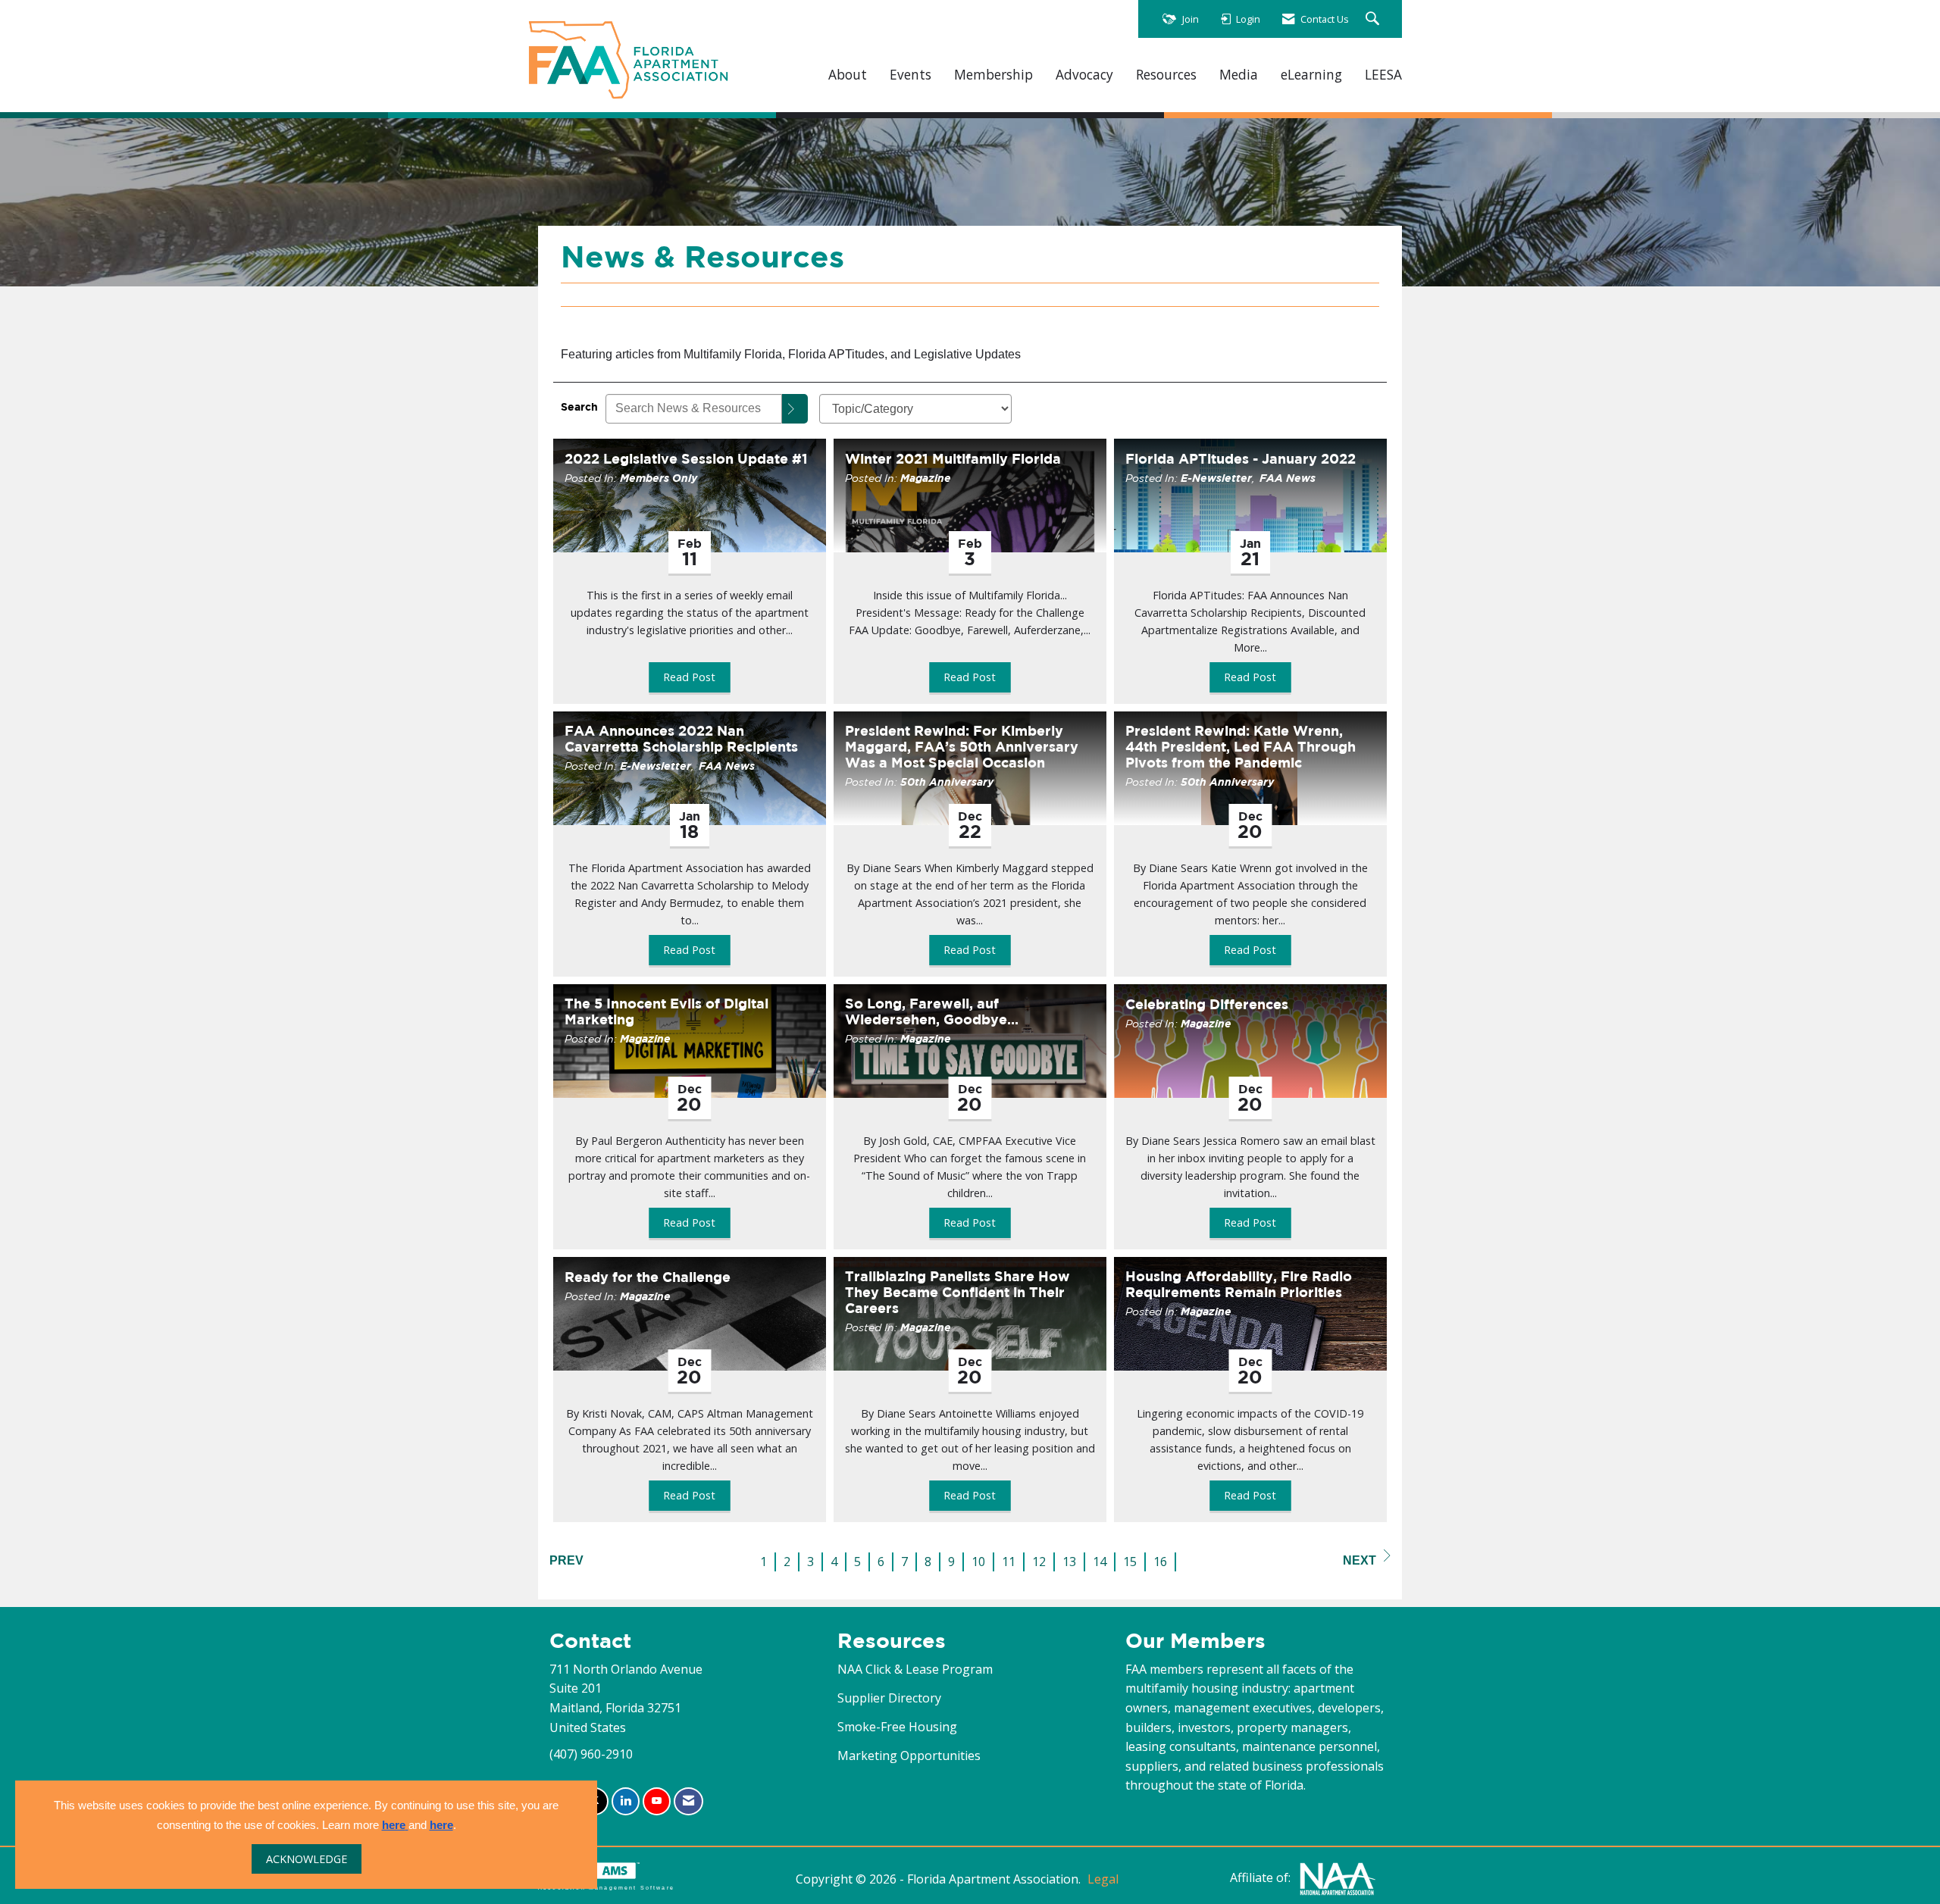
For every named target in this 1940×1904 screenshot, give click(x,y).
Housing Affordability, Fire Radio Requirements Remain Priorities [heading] (1239, 1284)
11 (1009, 1562)
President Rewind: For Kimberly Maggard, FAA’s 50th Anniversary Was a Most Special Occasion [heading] (962, 747)
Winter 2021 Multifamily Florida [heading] (953, 459)
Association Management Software (606, 1887)
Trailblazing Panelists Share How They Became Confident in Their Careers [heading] (957, 1292)
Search (579, 406)
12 (1039, 1562)
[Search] (795, 409)
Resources (1166, 75)
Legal (1103, 1879)
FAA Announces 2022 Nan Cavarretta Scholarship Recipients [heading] (681, 739)
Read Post (689, 677)
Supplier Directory (889, 1698)
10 (978, 1562)
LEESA (1383, 75)
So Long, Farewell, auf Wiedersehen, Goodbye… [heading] (932, 1011)
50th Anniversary (947, 782)
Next (1360, 1560)
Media (1239, 75)
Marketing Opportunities (909, 1755)
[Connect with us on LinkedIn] (626, 1801)
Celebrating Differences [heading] (1207, 1004)
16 (1160, 1562)
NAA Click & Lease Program (915, 1669)
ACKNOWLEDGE (307, 1859)
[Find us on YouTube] (657, 1801)
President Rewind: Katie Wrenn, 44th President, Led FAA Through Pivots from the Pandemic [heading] (1241, 747)
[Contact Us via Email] (688, 1801)
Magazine (926, 478)
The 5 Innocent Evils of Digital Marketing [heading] (666, 1011)
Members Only (659, 478)
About (848, 75)
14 (1100, 1562)
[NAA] (1338, 1877)
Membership (993, 75)
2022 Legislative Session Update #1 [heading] (686, 459)
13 (1069, 1562)
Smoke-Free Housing (897, 1727)
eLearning (1311, 75)
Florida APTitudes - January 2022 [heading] (1241, 459)
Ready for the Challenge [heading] (648, 1277)
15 (1130, 1562)
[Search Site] (1374, 19)
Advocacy (1084, 75)
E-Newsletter (1216, 478)
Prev (566, 1560)
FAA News (1288, 478)
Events (911, 75)
